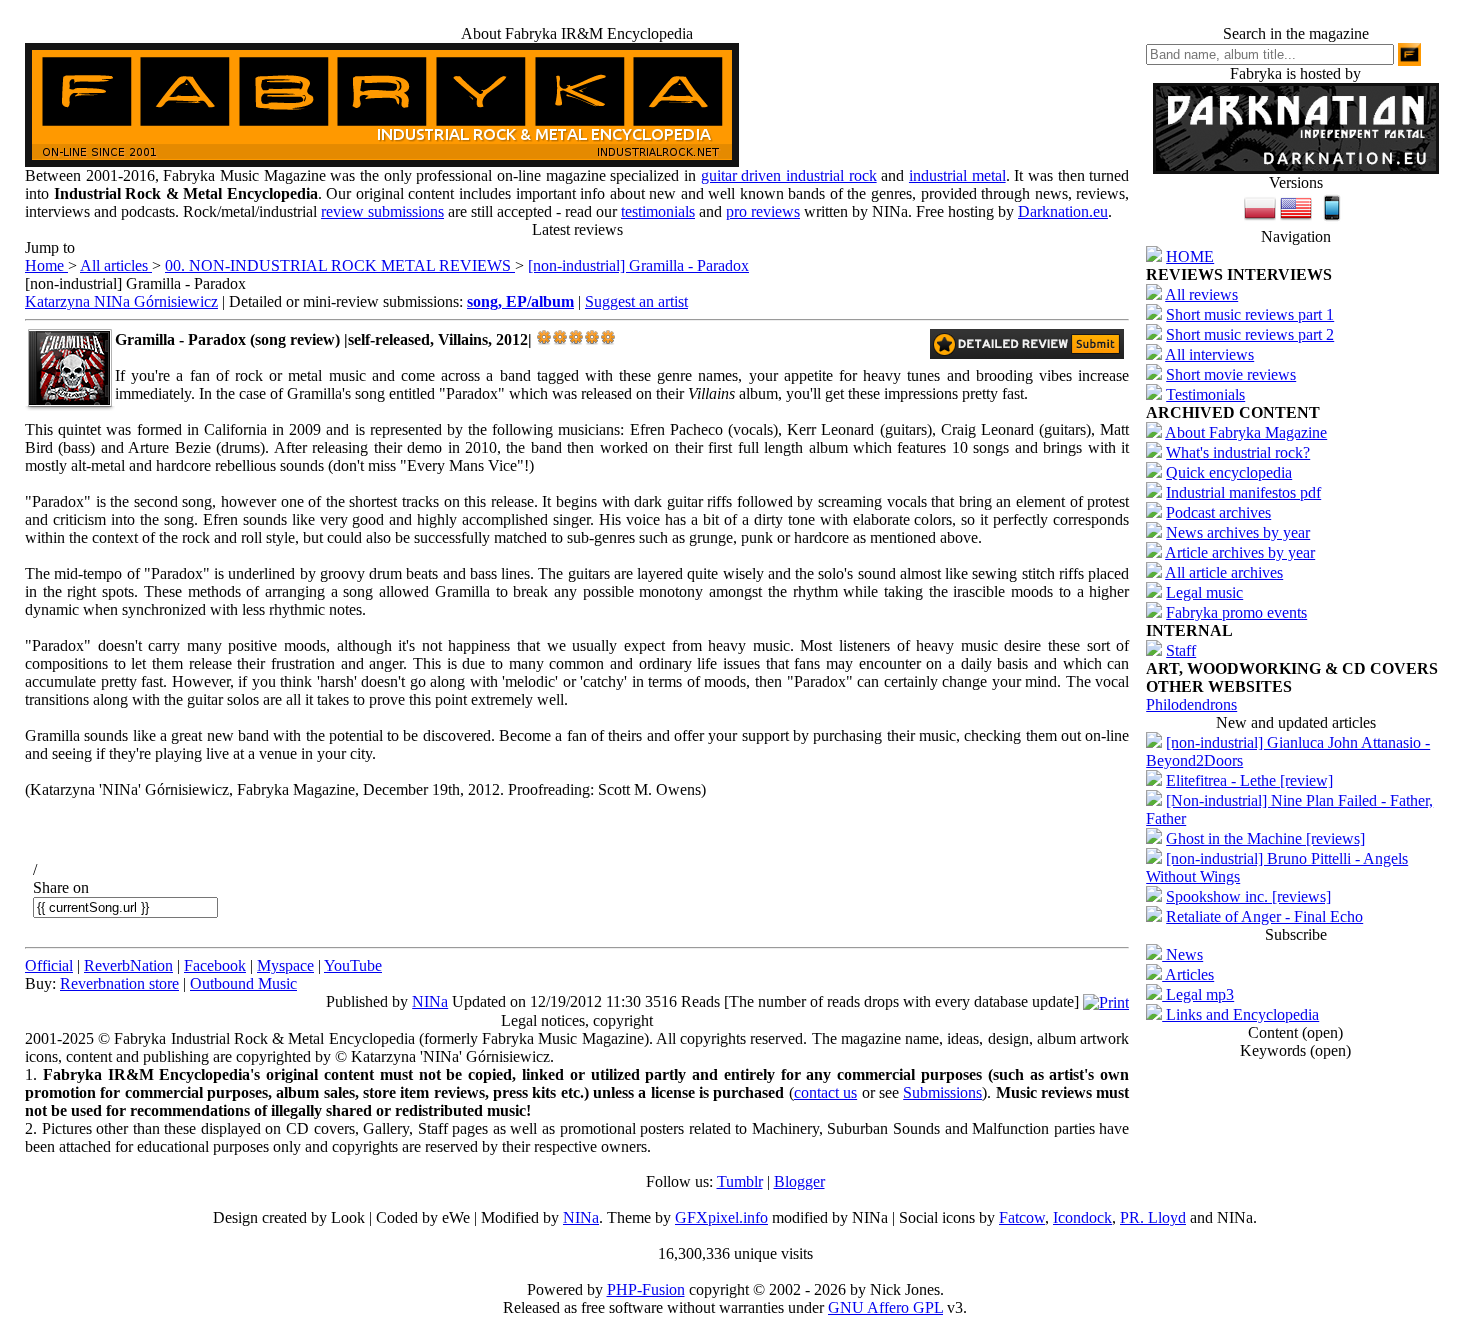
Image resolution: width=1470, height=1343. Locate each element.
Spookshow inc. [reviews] (1248, 896)
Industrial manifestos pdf (1243, 492)
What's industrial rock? (1238, 452)
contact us (825, 1092)
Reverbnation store (119, 983)
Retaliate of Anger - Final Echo (1264, 916)
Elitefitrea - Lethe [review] (1249, 780)
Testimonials (1205, 394)
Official (49, 965)
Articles (1188, 974)
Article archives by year (1240, 552)
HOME (1190, 256)
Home (46, 265)
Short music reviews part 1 (1250, 314)
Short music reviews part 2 (1250, 334)
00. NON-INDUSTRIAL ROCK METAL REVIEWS (340, 265)
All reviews (1201, 294)
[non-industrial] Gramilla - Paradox (638, 265)
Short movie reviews (1231, 374)
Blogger (799, 1181)
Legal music (1204, 592)
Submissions (942, 1092)
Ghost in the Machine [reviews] (1265, 838)
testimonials (658, 211)
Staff (1181, 650)
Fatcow (1022, 1217)
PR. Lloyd (1153, 1217)
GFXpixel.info (721, 1217)
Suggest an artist (636, 301)
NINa (430, 1001)
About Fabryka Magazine (1246, 432)
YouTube (353, 965)
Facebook (215, 965)
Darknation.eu (1063, 211)
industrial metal (957, 175)
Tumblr (740, 1181)
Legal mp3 (1198, 994)
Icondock (1082, 1217)
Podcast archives (1218, 512)
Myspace (285, 965)
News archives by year (1238, 532)
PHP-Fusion (646, 1289)
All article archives (1224, 572)
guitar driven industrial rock (789, 175)
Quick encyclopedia (1229, 472)
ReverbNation (128, 965)
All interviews (1209, 354)
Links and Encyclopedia (1240, 1014)
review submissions (382, 211)
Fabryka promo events (1236, 612)
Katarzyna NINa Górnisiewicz (121, 301)
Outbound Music (243, 983)
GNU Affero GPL (885, 1307)
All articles (116, 265)
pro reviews (763, 211)
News (1182, 954)
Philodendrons (1191, 704)
